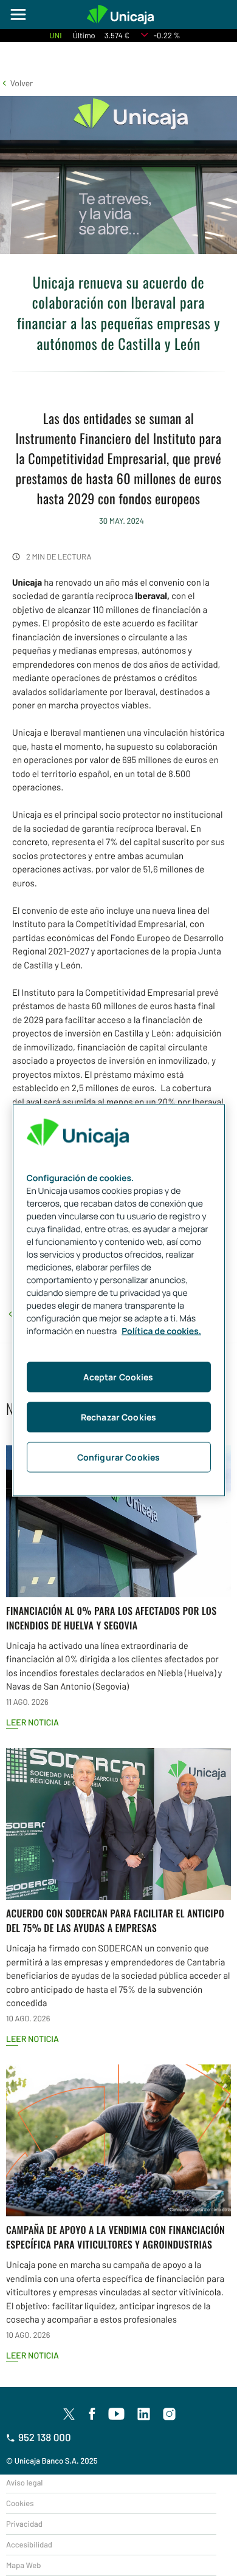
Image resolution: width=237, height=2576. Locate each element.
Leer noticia (33, 1722)
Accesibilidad (29, 2544)
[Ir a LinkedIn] (144, 2414)
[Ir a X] (69, 2414)
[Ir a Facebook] (92, 2414)
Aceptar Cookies (118, 1376)
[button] (16, 83)
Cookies (20, 2503)
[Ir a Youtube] (117, 2414)
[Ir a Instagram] (170, 2414)
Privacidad (24, 2524)
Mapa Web (23, 2565)
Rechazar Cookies (118, 1416)
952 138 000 (45, 2437)
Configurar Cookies (119, 1457)
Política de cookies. (161, 1331)
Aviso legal (24, 2482)
